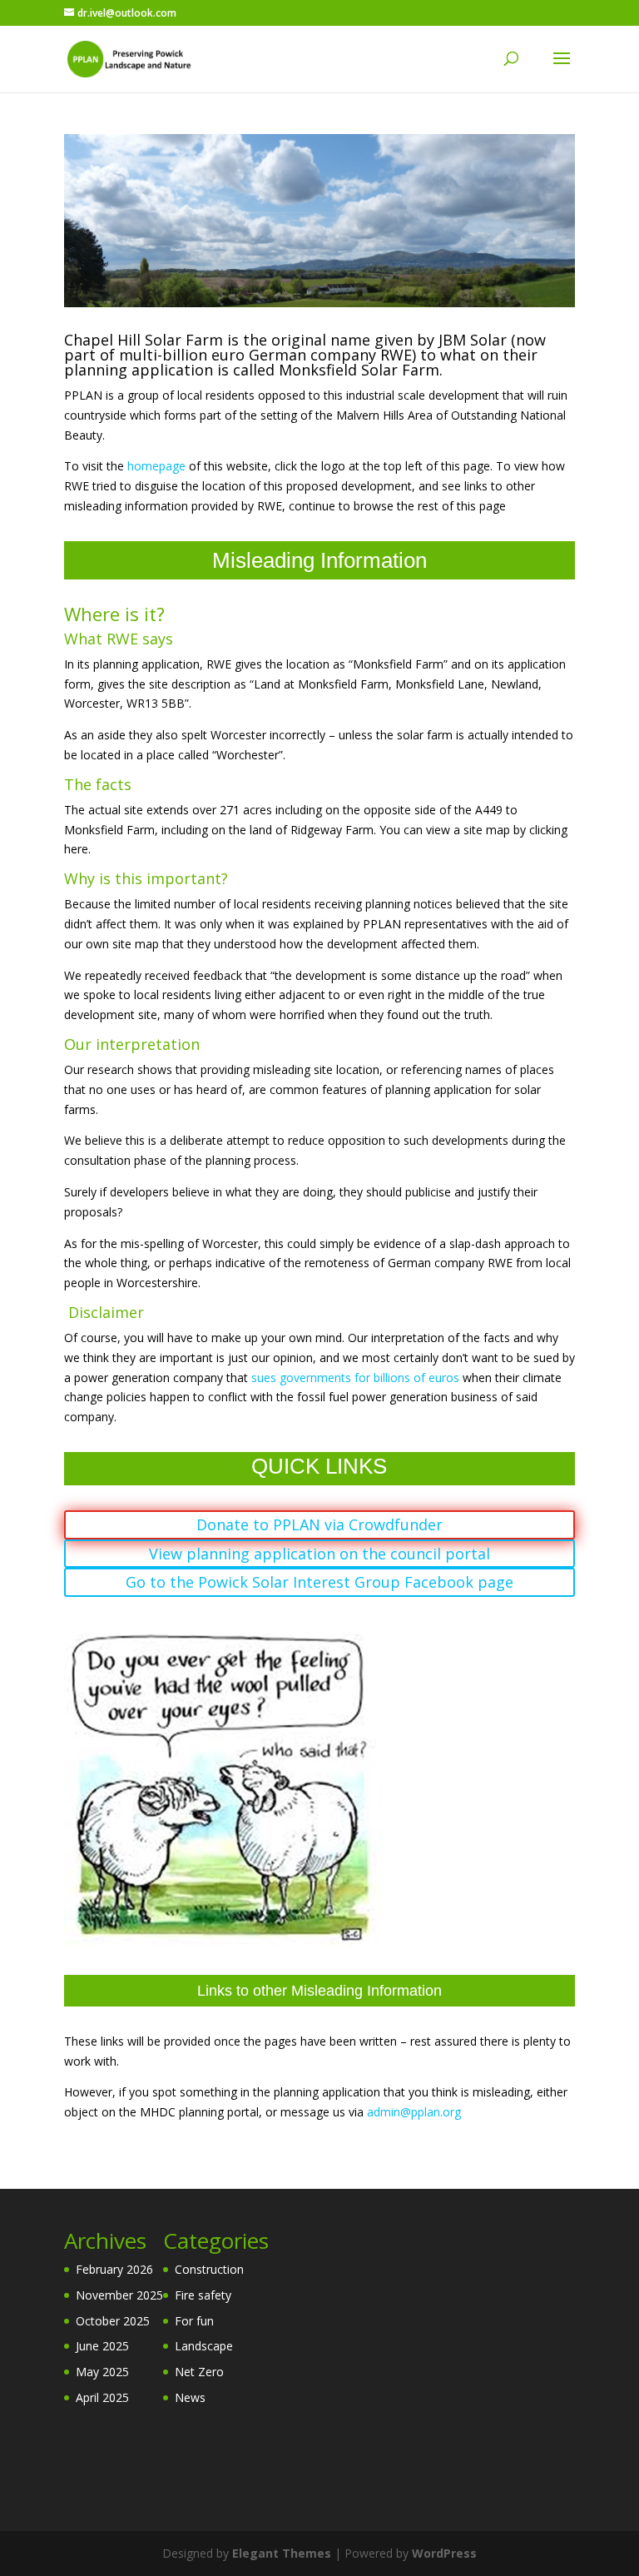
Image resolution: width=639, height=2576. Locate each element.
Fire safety (203, 2295)
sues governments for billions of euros (355, 1378)
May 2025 (102, 2372)
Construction (209, 2269)
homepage (156, 466)
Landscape (204, 2346)
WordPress (444, 2553)
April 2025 (102, 2397)
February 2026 (114, 2269)
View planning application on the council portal (319, 1554)
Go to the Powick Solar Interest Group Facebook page (319, 1582)
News (190, 2397)
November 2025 (119, 2295)
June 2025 (102, 2346)
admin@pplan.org (414, 2112)
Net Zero (199, 2372)
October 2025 (113, 2321)
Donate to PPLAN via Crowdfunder (319, 1524)
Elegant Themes (282, 2553)
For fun (194, 2321)
